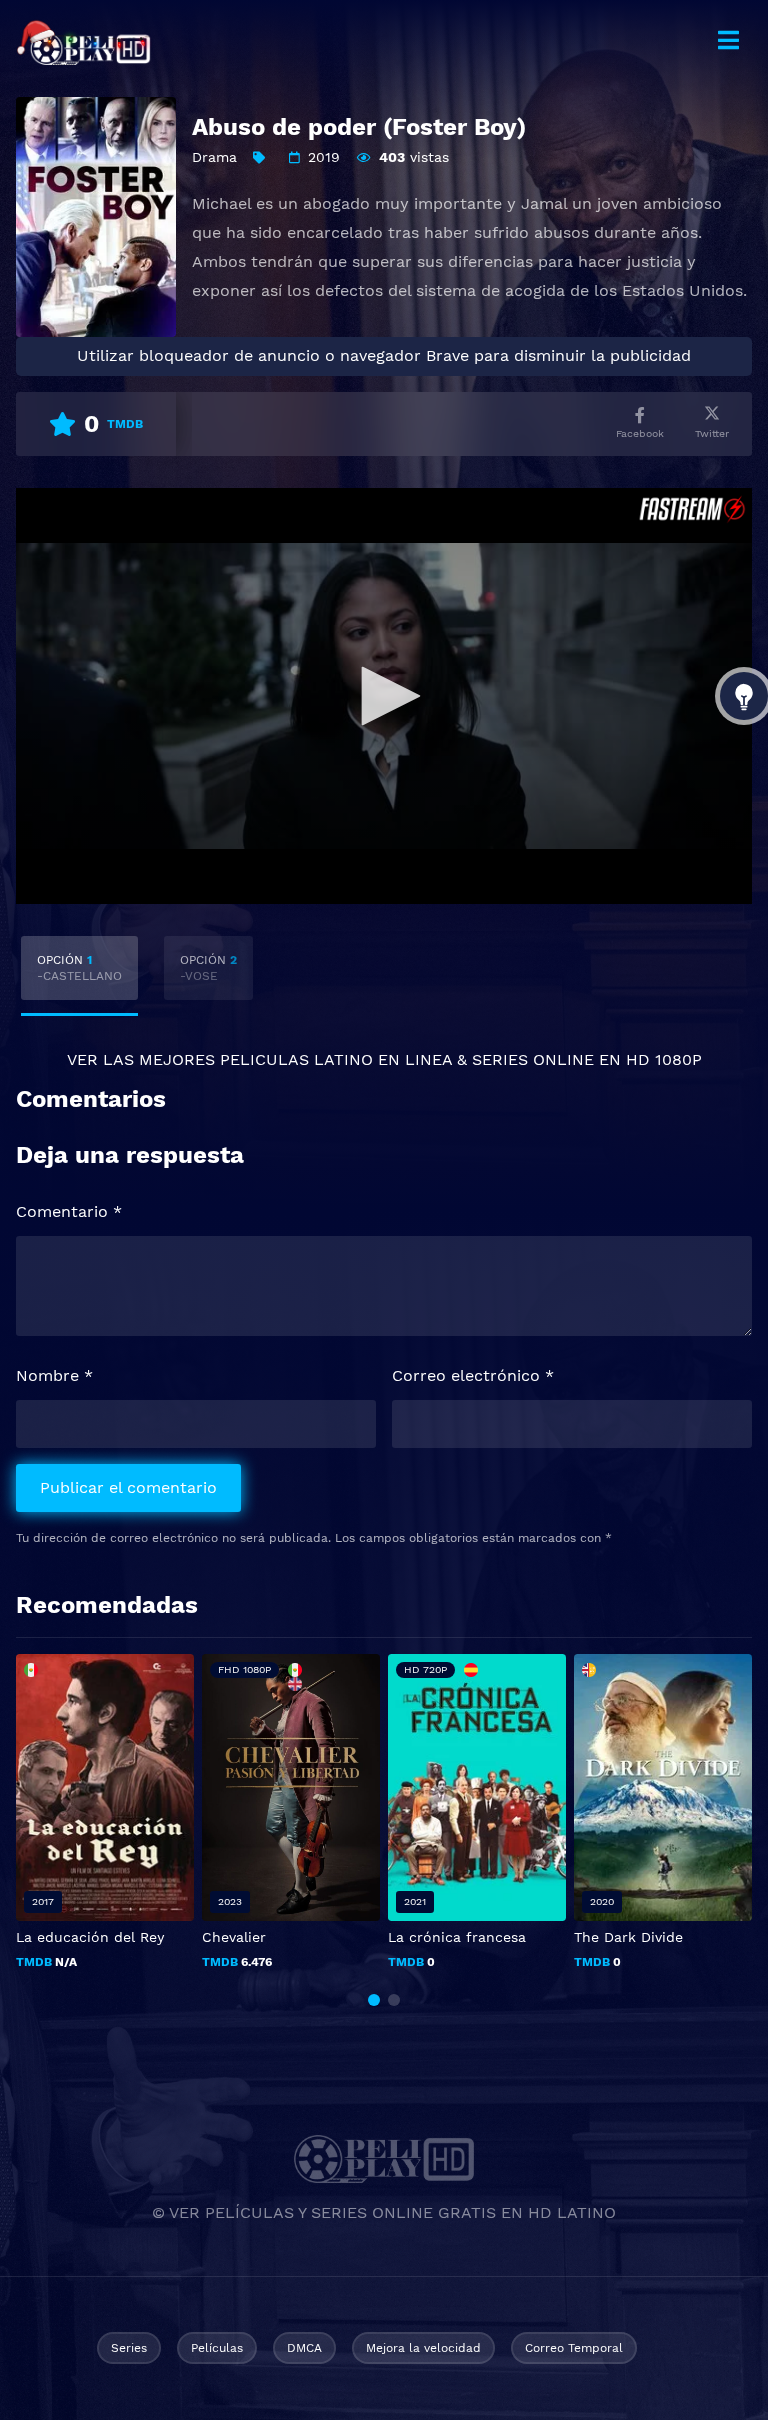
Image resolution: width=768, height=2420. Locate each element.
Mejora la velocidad (423, 2348)
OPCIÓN (79, 968)
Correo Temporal (574, 2348)
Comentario (69, 1211)
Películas (217, 2348)
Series (129, 2348)
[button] (374, 2000)
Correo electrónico (473, 1375)
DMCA (304, 2348)
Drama (214, 157)
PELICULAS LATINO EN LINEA (336, 1059)
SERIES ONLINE (533, 1059)
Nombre (54, 1375)
